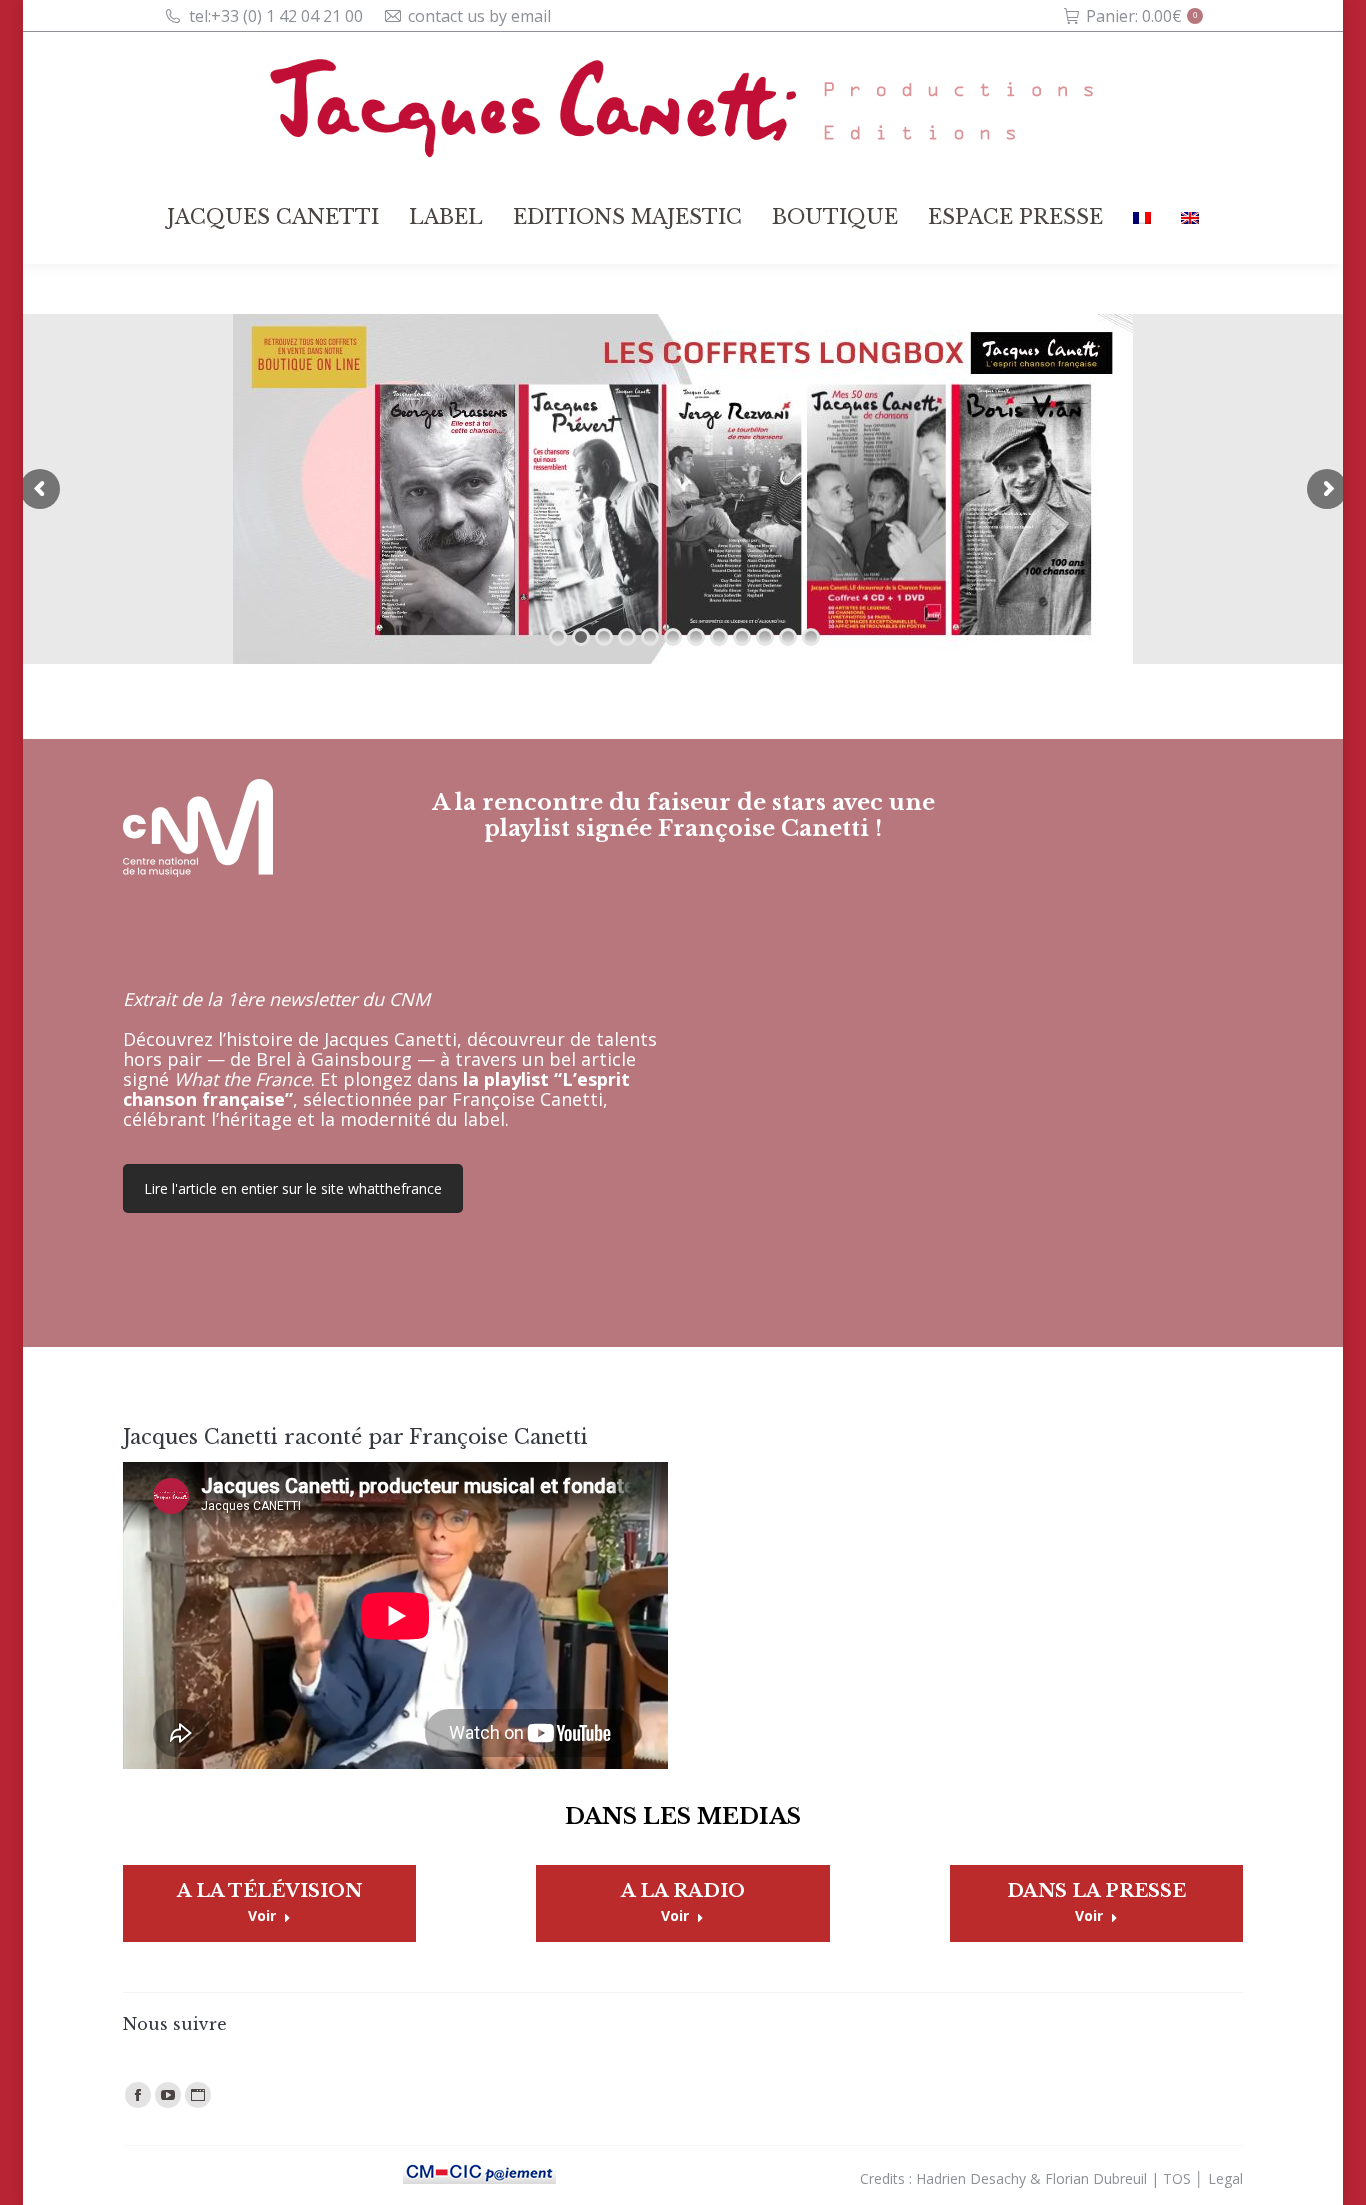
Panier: (1141, 16)
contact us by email (479, 16)
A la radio (683, 1891)
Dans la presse (1096, 1891)
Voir (262, 1916)
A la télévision (269, 1891)
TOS (1177, 2178)
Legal (1225, 2178)
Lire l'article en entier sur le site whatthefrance (293, 1188)
